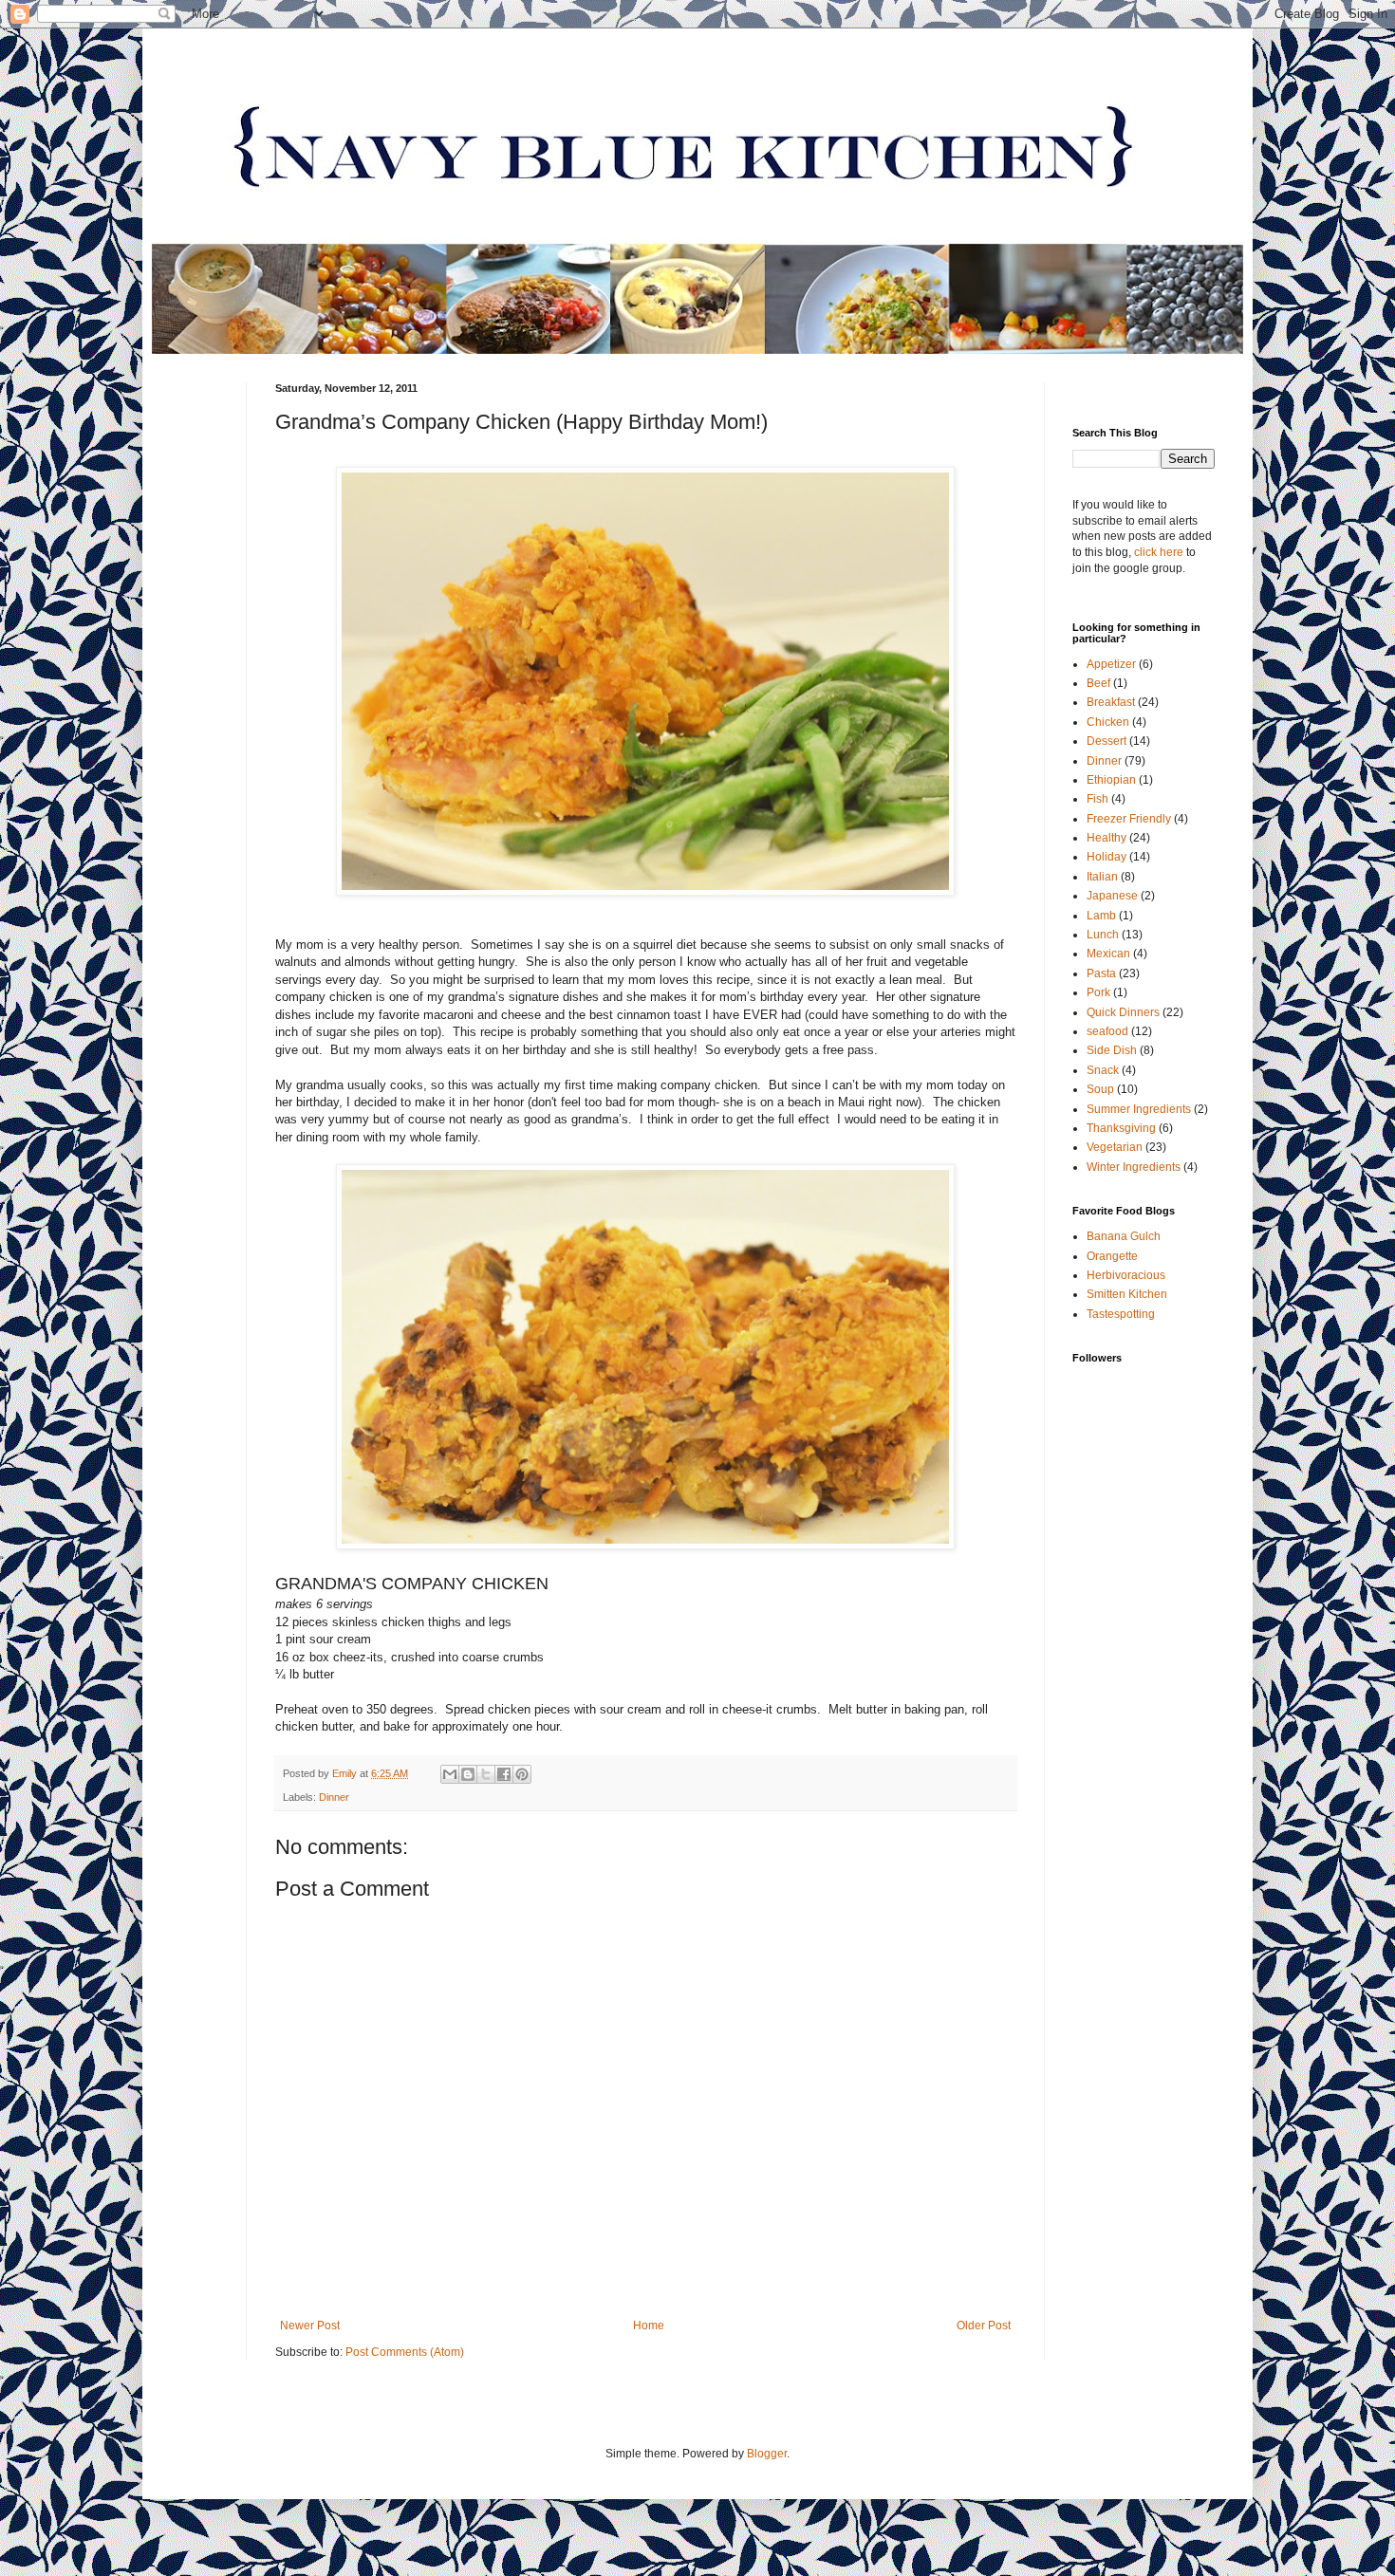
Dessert (1107, 741)
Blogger (767, 2454)
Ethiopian (1111, 780)
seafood (1107, 1031)
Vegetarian (1115, 1147)
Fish (1097, 799)
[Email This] (450, 1774)
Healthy (1107, 838)
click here (1159, 552)
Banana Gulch (1124, 1236)
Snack (1103, 1070)
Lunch (1103, 935)
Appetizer (1111, 664)
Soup (1100, 1089)
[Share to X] (486, 1774)
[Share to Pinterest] (522, 1774)
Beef (1098, 683)
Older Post (984, 2326)
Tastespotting (1121, 1314)
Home (649, 2326)
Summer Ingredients (1139, 1109)
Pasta (1101, 973)
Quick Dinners (1123, 1012)
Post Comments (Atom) (405, 2352)
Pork (1098, 992)
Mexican (1108, 954)
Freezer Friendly (1129, 819)
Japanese (1112, 896)
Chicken (1108, 722)
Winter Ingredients (1134, 1167)
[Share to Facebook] (504, 1774)
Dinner (334, 1797)
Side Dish (1112, 1050)
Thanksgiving (1121, 1128)
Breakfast (1111, 702)
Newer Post (310, 2326)
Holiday (1107, 857)
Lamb (1101, 916)
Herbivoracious (1126, 1275)
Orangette (1112, 1256)
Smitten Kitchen (1127, 1294)
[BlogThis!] (468, 1774)
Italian (1102, 877)
